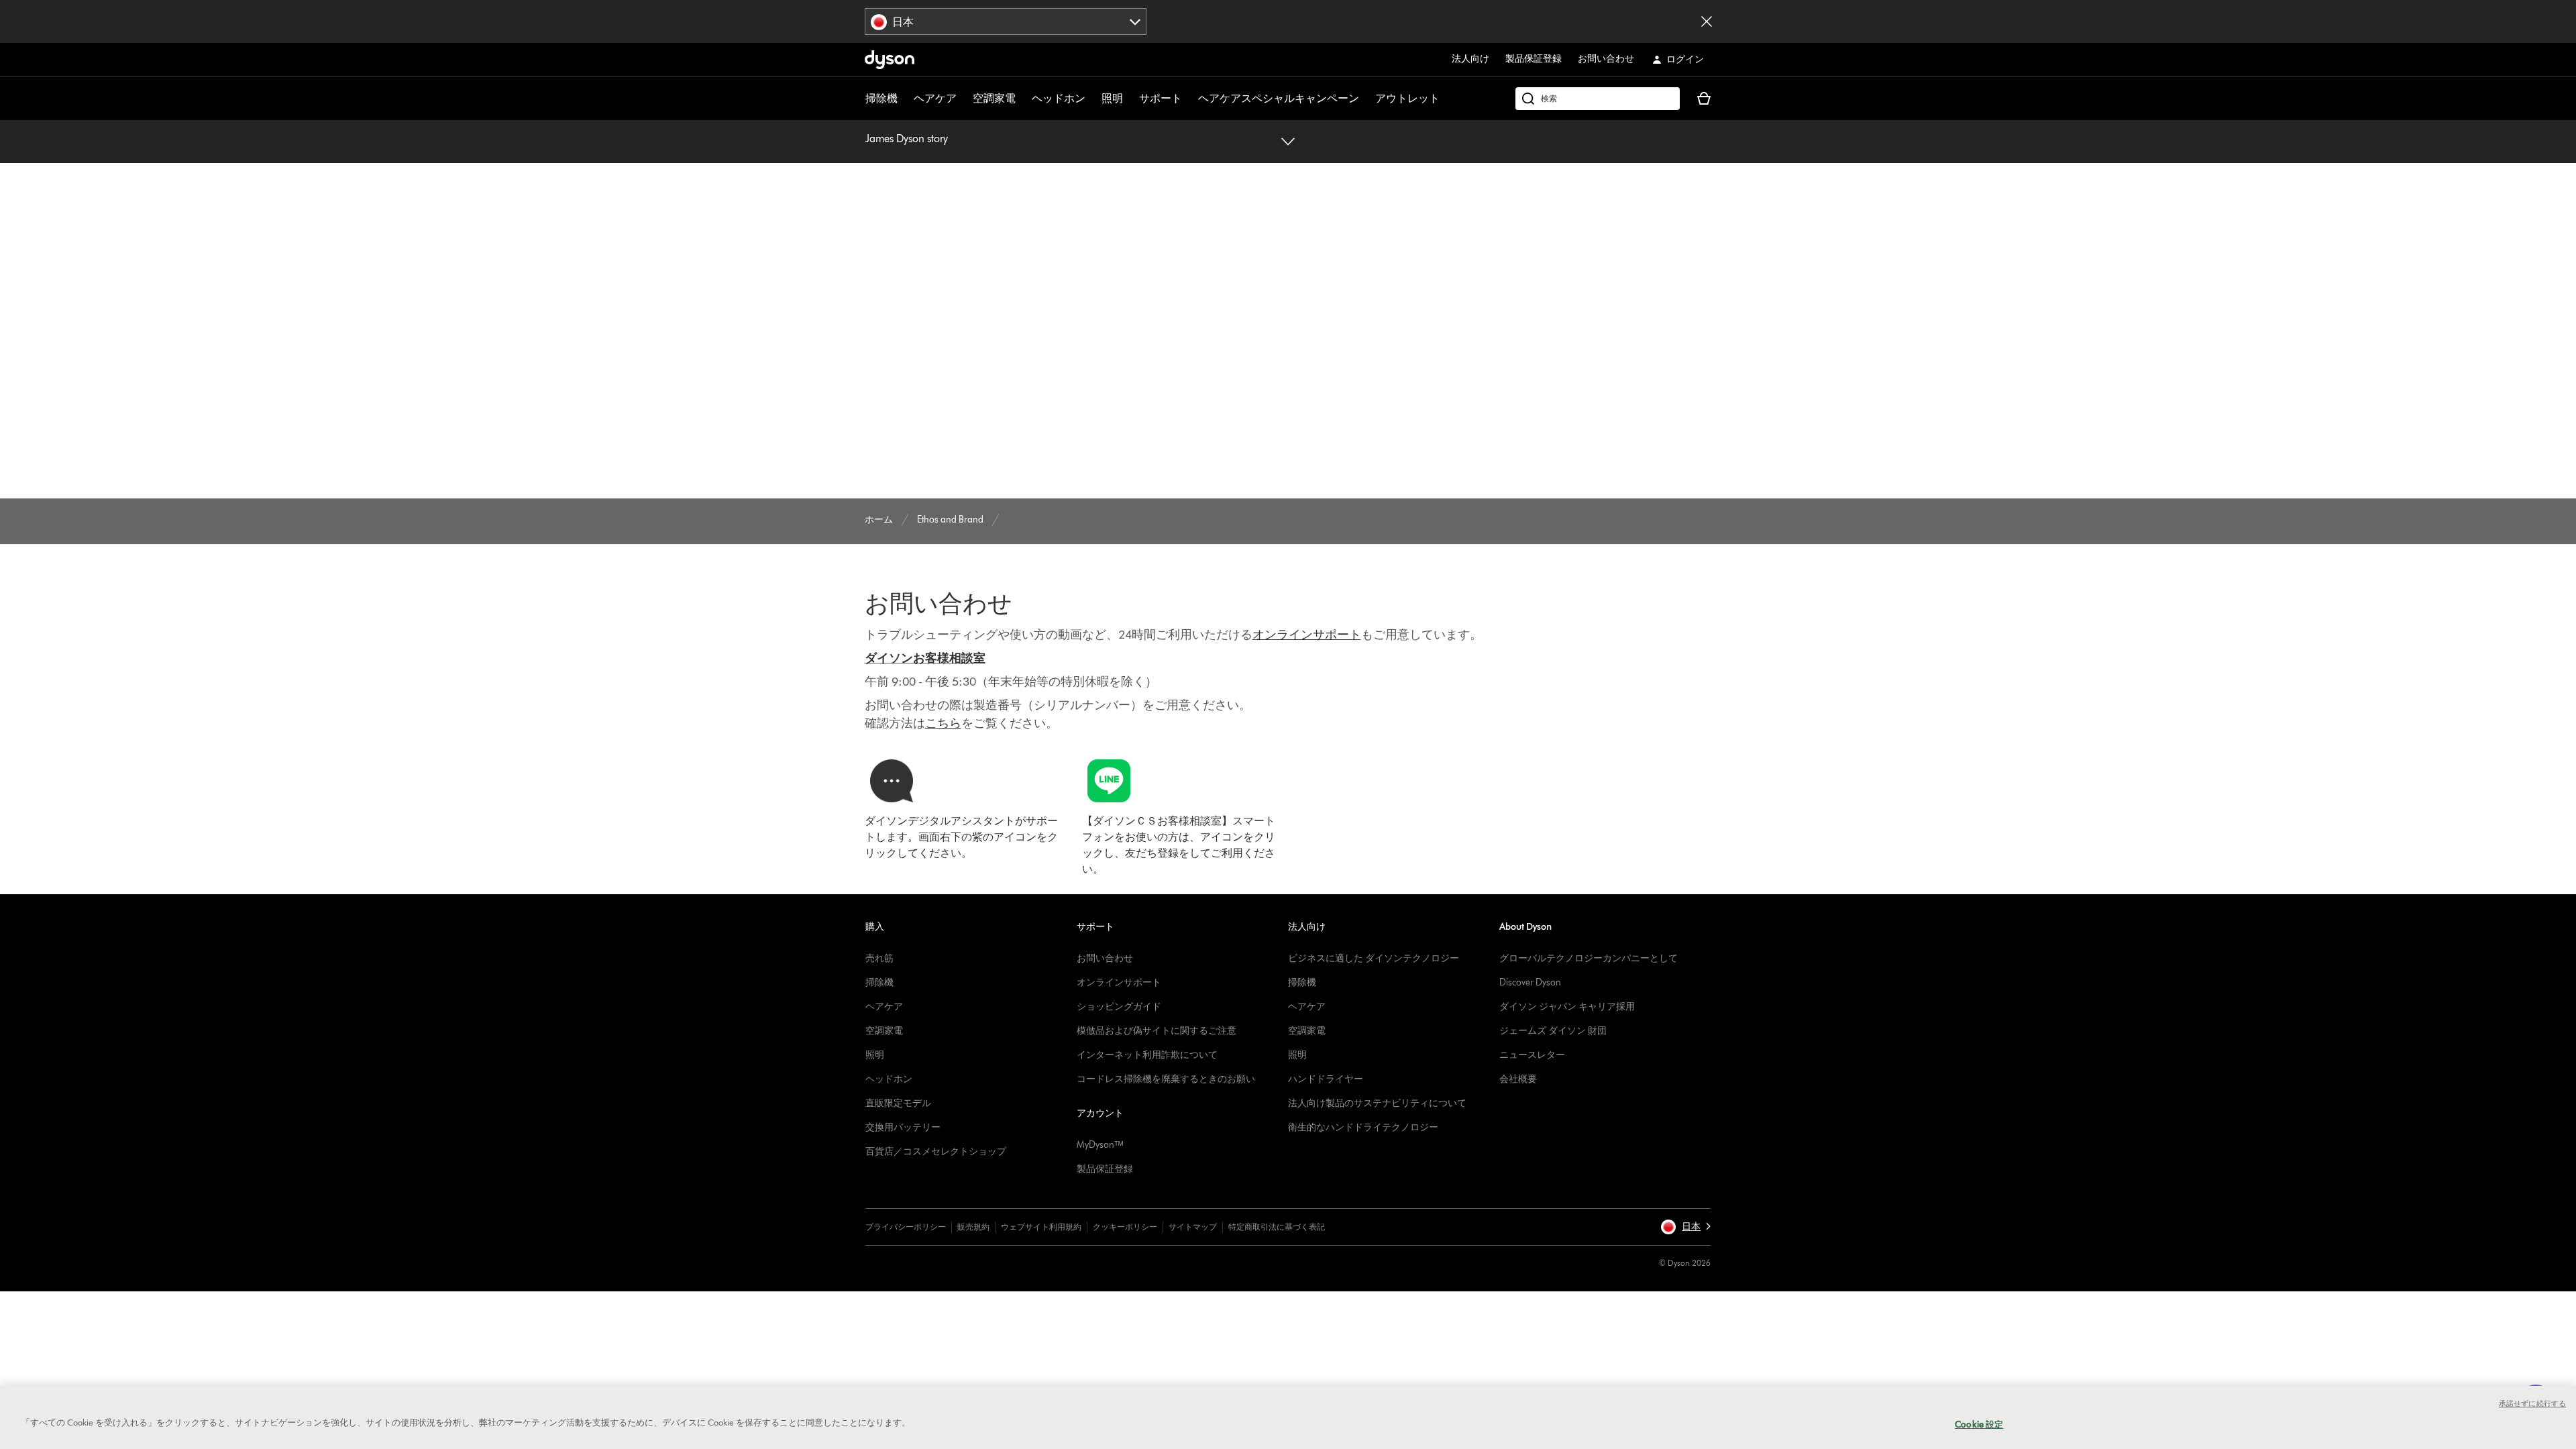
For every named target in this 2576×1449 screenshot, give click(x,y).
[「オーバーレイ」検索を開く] (1598, 99)
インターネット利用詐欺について (1147, 1055)
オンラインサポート (1119, 982)
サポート (1161, 98)
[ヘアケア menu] (963, 99)
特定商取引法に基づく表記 (1277, 1227)
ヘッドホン (1059, 98)
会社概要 (1518, 1079)
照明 (1112, 98)
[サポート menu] (1189, 99)
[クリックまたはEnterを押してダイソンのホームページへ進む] (890, 60)
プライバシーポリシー (906, 1227)
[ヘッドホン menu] (1092, 99)
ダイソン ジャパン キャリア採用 (1567, 1007)
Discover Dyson (1530, 982)
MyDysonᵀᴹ (1100, 1145)
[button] (1685, 1227)
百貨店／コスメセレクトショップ (936, 1151)
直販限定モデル (898, 1103)
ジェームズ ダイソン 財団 (1553, 1031)
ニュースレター (1532, 1055)
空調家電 (994, 98)
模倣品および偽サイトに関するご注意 (1157, 1031)
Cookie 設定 (1979, 1424)
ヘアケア (935, 98)
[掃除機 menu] (904, 99)
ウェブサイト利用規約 (1041, 1227)
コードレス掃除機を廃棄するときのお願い (1166, 1079)
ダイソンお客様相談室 (925, 658)
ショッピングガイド (1119, 1007)
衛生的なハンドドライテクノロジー (1363, 1127)
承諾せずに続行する (2532, 1403)
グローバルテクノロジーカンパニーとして (1589, 958)
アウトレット (1407, 98)
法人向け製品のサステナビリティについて (1377, 1103)
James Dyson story (907, 139)
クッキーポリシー (1125, 1227)
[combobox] (1006, 21)
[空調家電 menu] (1022, 99)
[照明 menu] (1130, 99)
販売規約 (973, 1227)
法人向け (1470, 59)
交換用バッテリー (903, 1127)
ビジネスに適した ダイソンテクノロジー (1374, 958)
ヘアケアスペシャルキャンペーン (1279, 98)
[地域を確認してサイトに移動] (1707, 21)
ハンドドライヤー (1326, 1079)
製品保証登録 (1534, 59)
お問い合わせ (1606, 59)
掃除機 (881, 98)
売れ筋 (879, 958)
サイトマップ (1193, 1227)
